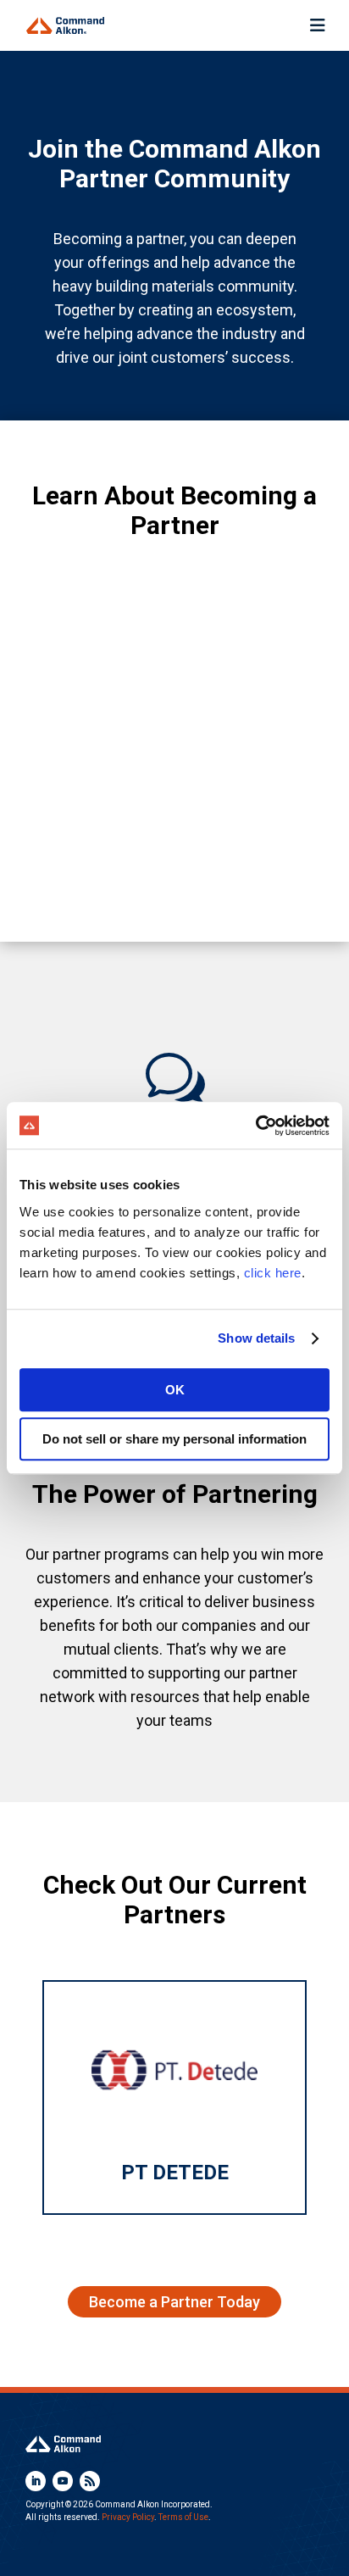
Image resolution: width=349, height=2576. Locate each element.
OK (175, 1390)
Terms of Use (183, 2517)
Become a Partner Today (174, 2302)
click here (273, 1273)
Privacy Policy (128, 2517)
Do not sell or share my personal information (174, 1439)
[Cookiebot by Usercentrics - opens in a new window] (255, 1126)
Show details (256, 1338)
